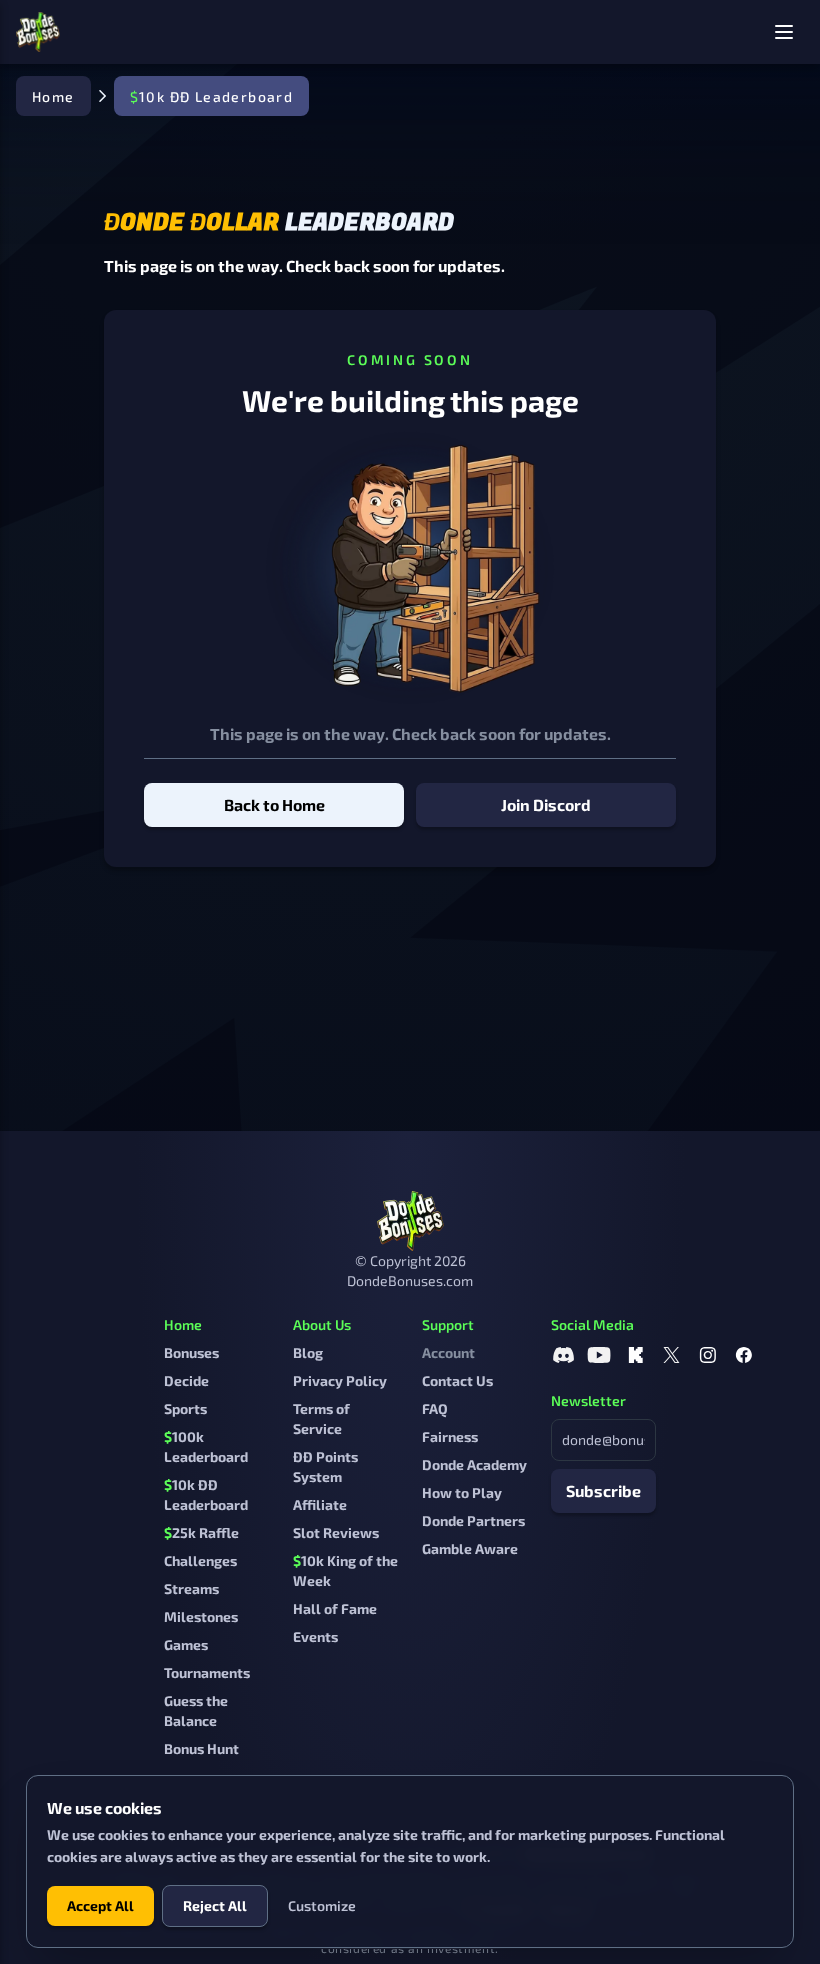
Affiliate (320, 1504)
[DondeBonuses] (38, 32)
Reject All (215, 1905)
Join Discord (546, 804)
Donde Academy (474, 1464)
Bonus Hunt (201, 1748)
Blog (308, 1352)
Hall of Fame (335, 1608)
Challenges (200, 1560)
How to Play (462, 1492)
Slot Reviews (336, 1532)
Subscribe (603, 1490)
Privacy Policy (340, 1380)
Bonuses (191, 1352)
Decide (186, 1380)
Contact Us (457, 1380)
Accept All (100, 1905)
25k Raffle (201, 1532)
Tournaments (207, 1672)
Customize (322, 1905)
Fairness (450, 1436)
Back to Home (274, 804)
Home (53, 96)
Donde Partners (473, 1520)
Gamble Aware (470, 1548)
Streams (191, 1588)
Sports (185, 1408)
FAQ (435, 1408)
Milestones (201, 1616)
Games (186, 1644)
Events (315, 1636)
